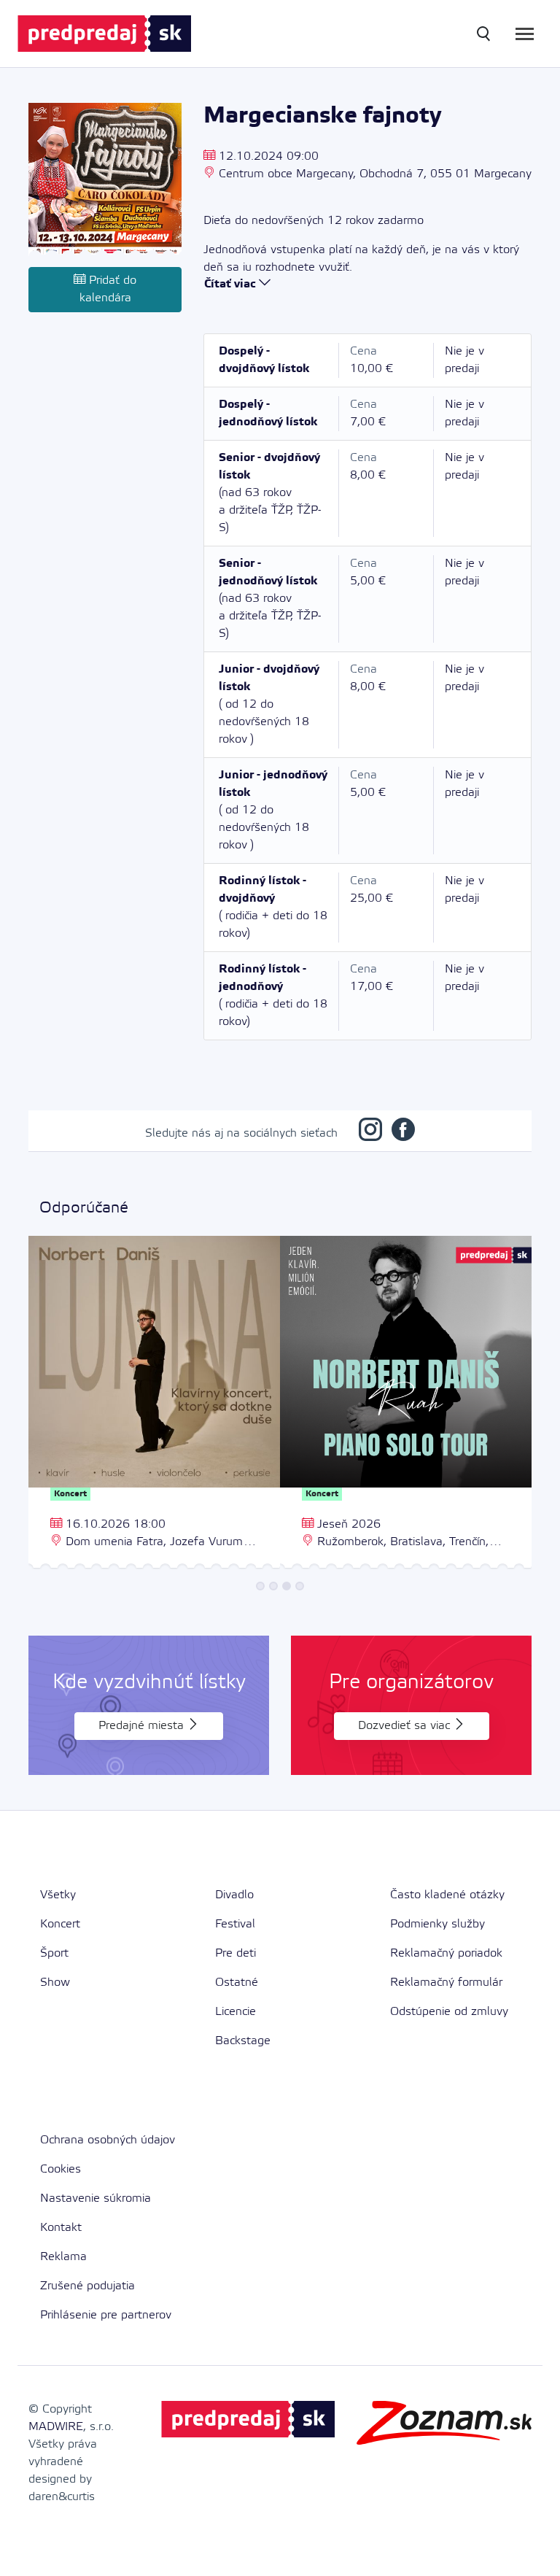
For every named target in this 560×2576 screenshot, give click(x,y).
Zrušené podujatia (87, 2286)
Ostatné (237, 1983)
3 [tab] (287, 1586)
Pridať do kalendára (108, 289)
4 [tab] (300, 1586)
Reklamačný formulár (446, 1983)
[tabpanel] (154, 1404)
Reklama (63, 2257)
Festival (235, 1924)
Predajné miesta (143, 1726)
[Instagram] (370, 1133)
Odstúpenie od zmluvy (449, 2012)
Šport (54, 1953)
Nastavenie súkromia (96, 2198)
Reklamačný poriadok (446, 1953)
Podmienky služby (437, 1924)
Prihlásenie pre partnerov (106, 2315)
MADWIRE (56, 2427)
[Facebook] (403, 1133)
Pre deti (236, 1953)
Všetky (58, 1895)
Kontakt (61, 2228)
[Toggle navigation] (525, 34)
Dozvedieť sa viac (406, 1726)
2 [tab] (273, 1586)
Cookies (61, 2169)
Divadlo (234, 1895)
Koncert (60, 1924)
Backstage (243, 2041)
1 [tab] (260, 1586)
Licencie (236, 2012)
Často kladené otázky (447, 1895)
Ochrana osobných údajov (108, 2140)
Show (55, 1983)
